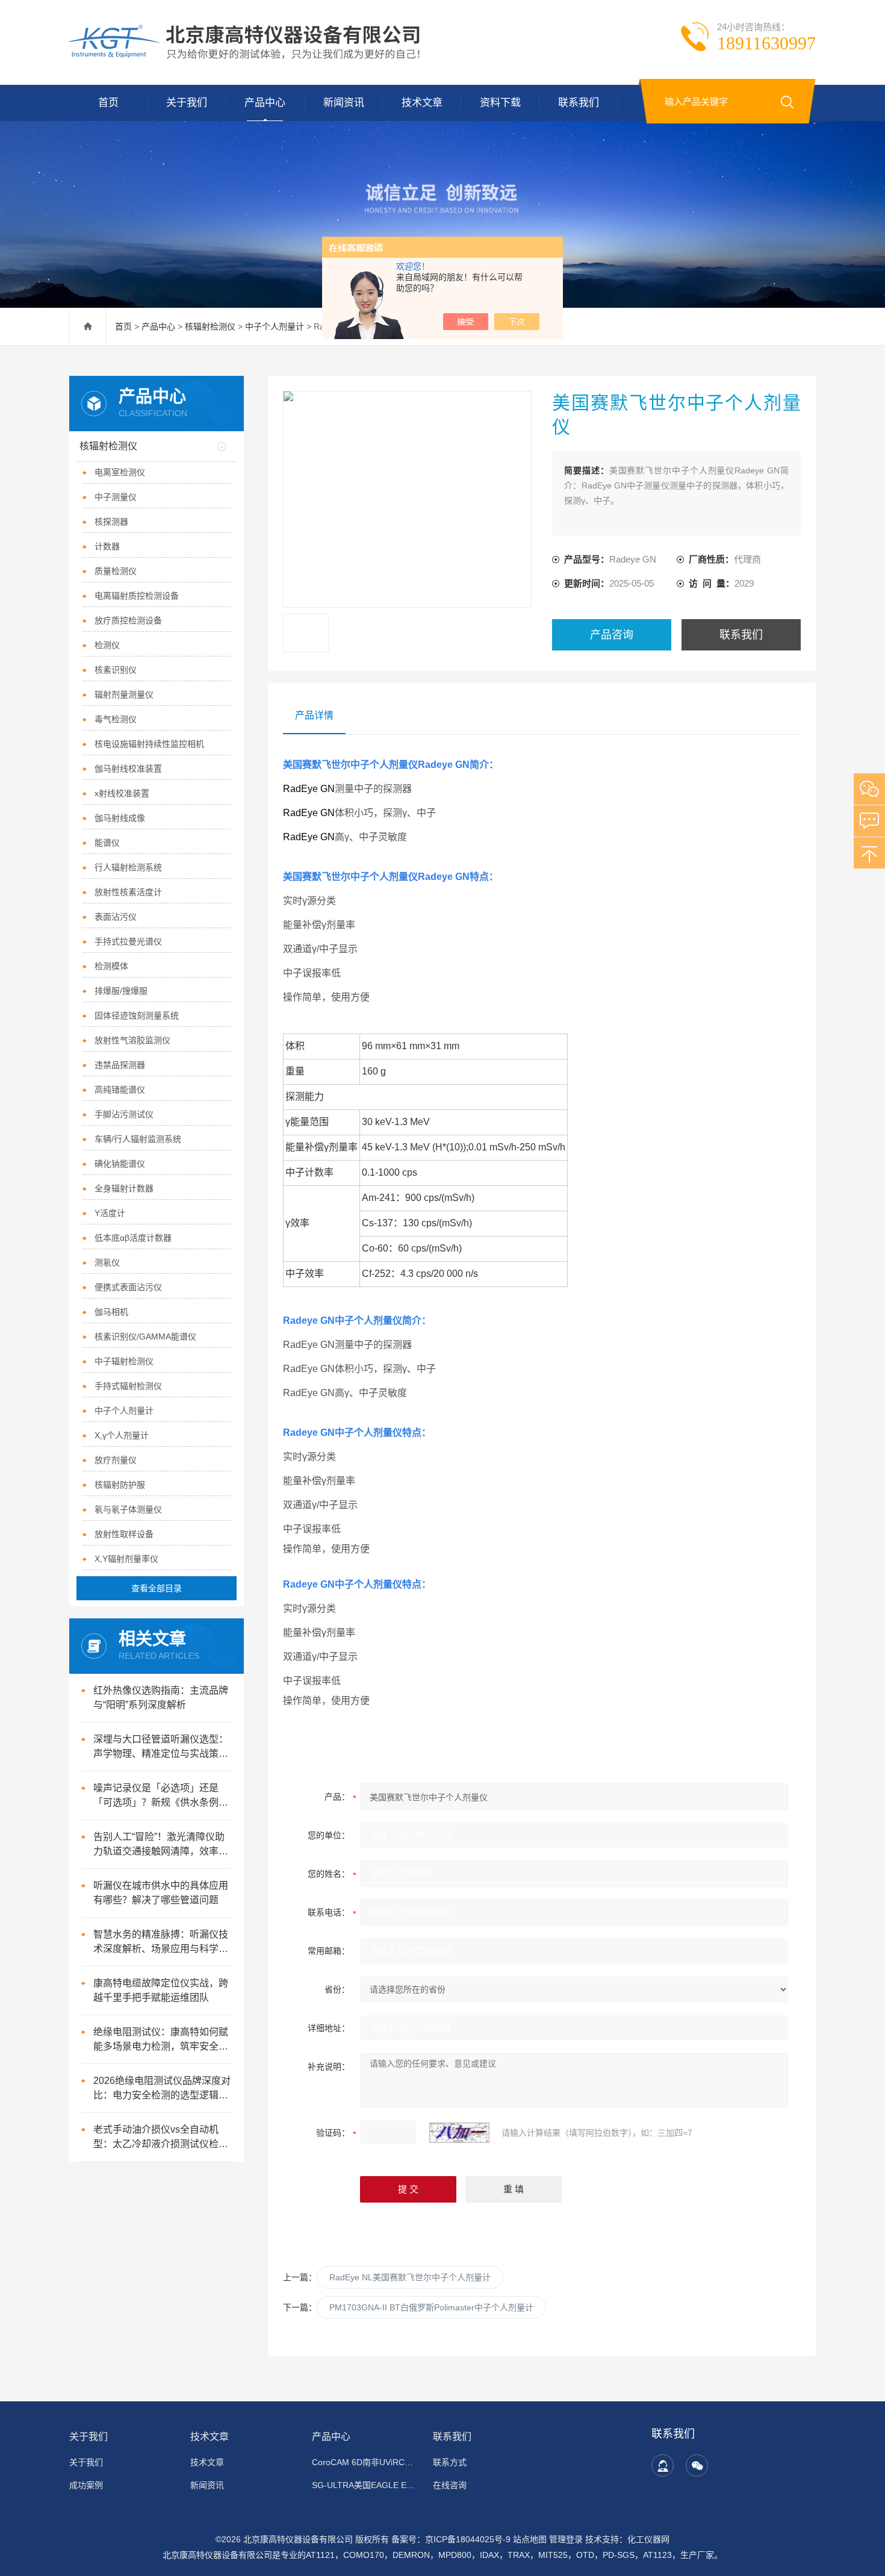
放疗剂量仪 (116, 1460)
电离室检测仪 (120, 472)
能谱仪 (107, 843)
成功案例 (86, 2485)
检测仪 (107, 645)
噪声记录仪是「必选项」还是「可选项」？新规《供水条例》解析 (161, 1796)
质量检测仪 (116, 571)
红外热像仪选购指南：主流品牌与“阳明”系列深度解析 (161, 1698)
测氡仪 (107, 1262)
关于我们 (187, 103)
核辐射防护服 (120, 1485)
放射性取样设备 (124, 1534)
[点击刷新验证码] (459, 2133)
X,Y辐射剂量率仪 (126, 1559)
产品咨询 (612, 635)
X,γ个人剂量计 (122, 1435)
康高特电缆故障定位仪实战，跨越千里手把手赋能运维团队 (161, 1990)
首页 (108, 103)
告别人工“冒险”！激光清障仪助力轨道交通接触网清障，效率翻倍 (161, 1845)
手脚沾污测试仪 (124, 1114)
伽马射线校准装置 (128, 769)
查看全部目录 (157, 1588)
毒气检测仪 (116, 719)
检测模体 (111, 966)
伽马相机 (111, 1312)
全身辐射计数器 (124, 1188)
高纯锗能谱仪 (120, 1090)
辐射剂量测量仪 (124, 694)
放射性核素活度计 (128, 892)
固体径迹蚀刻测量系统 (137, 1015)
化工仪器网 (648, 2539)
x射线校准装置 (122, 793)
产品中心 (265, 103)
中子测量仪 (116, 497)
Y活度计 (110, 1213)
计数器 (107, 546)
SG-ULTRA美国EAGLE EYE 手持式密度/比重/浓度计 (365, 2485)
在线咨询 (450, 2485)
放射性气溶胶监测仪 (132, 1040)
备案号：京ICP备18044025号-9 (451, 2539)
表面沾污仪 (116, 917)
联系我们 (579, 103)
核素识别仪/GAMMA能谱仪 (145, 1336)
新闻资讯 (344, 103)
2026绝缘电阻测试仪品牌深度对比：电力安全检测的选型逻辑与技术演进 (162, 2089)
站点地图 (530, 2539)
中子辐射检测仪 (124, 1361)
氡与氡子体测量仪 (128, 1509)
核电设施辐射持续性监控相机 (149, 744)
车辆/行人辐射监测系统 (138, 1139)
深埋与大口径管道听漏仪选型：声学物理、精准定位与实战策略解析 (161, 1748)
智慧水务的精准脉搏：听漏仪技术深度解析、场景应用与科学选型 (161, 1943)
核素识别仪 (116, 670)
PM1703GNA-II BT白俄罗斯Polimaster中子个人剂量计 (431, 2307)
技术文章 (422, 103)
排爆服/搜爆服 (121, 991)
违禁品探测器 (120, 1065)
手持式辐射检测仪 (128, 1386)
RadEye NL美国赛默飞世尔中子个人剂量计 (410, 2277)
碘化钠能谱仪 (120, 1164)
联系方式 (450, 2462)
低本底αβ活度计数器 (133, 1238)
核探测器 (111, 522)
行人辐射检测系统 (128, 867)
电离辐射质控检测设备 (137, 596)
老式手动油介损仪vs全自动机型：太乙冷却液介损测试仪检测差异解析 (161, 2138)
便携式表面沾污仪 (128, 1287)
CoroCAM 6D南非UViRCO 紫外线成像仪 (365, 2462)
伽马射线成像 (120, 818)
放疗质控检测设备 (128, 620)
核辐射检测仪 (210, 326)
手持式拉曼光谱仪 (128, 941)
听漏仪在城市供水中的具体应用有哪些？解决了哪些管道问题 (161, 1893)
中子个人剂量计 (275, 326)
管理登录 (566, 2539)
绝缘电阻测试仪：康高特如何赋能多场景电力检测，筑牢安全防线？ (161, 2040)
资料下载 (500, 103)
